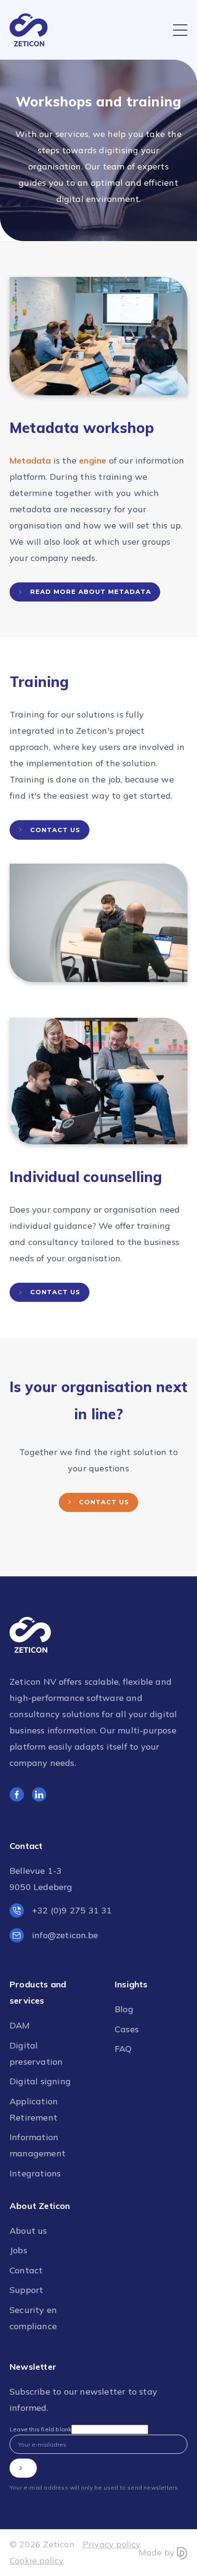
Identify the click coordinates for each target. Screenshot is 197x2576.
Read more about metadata (91, 591)
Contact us (55, 830)
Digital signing (40, 2081)
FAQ (123, 2049)
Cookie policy (37, 2560)
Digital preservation (36, 2053)
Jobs (18, 2250)
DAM (20, 2025)
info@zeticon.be (65, 1935)
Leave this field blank (40, 2429)
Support (26, 2290)
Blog (124, 2009)
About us (28, 2231)
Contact (26, 2270)
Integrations (35, 2173)
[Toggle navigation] (180, 30)
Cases (127, 2029)
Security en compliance (33, 2318)
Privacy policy (112, 2544)
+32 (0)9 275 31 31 (72, 1910)
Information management (38, 2145)
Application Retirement (34, 2109)
